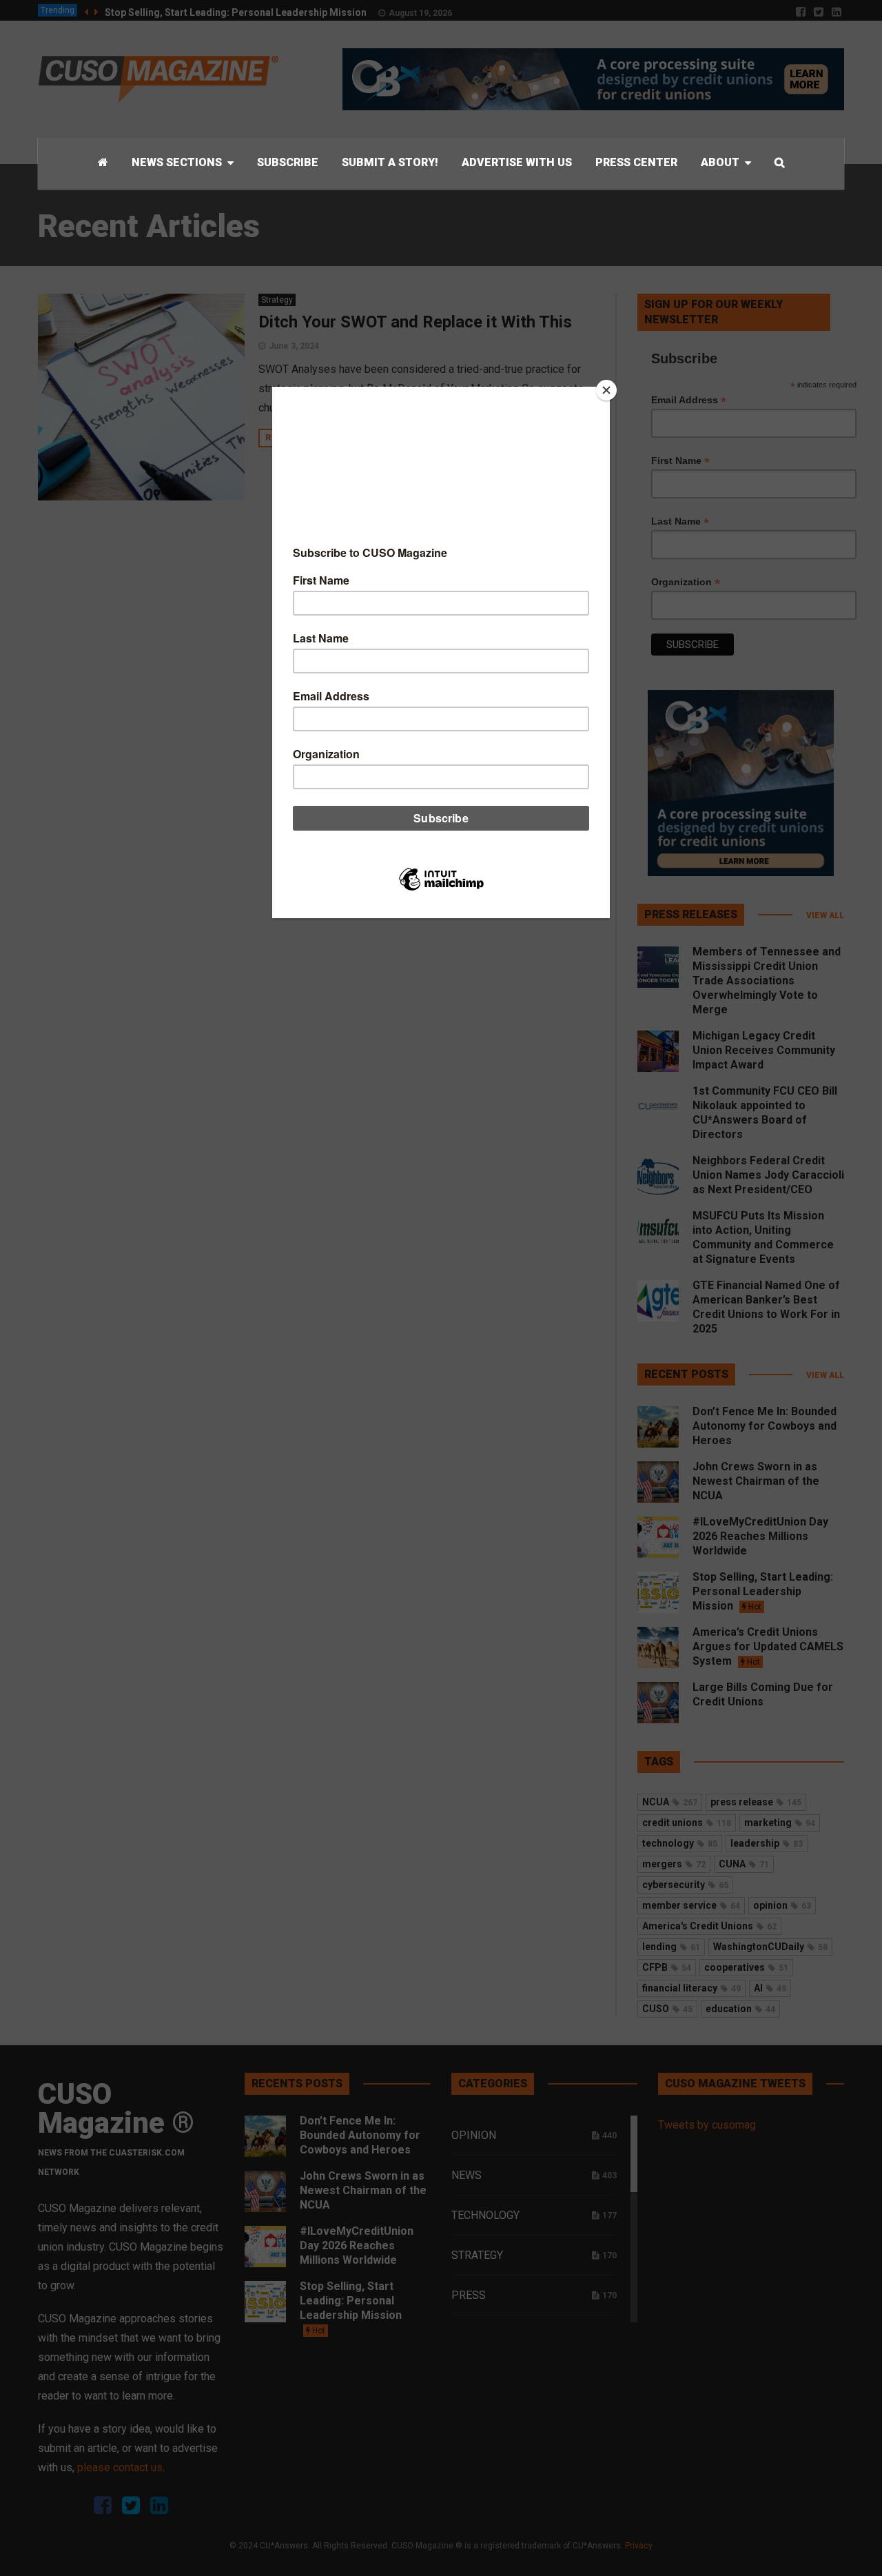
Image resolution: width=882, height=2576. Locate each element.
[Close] (606, 390)
